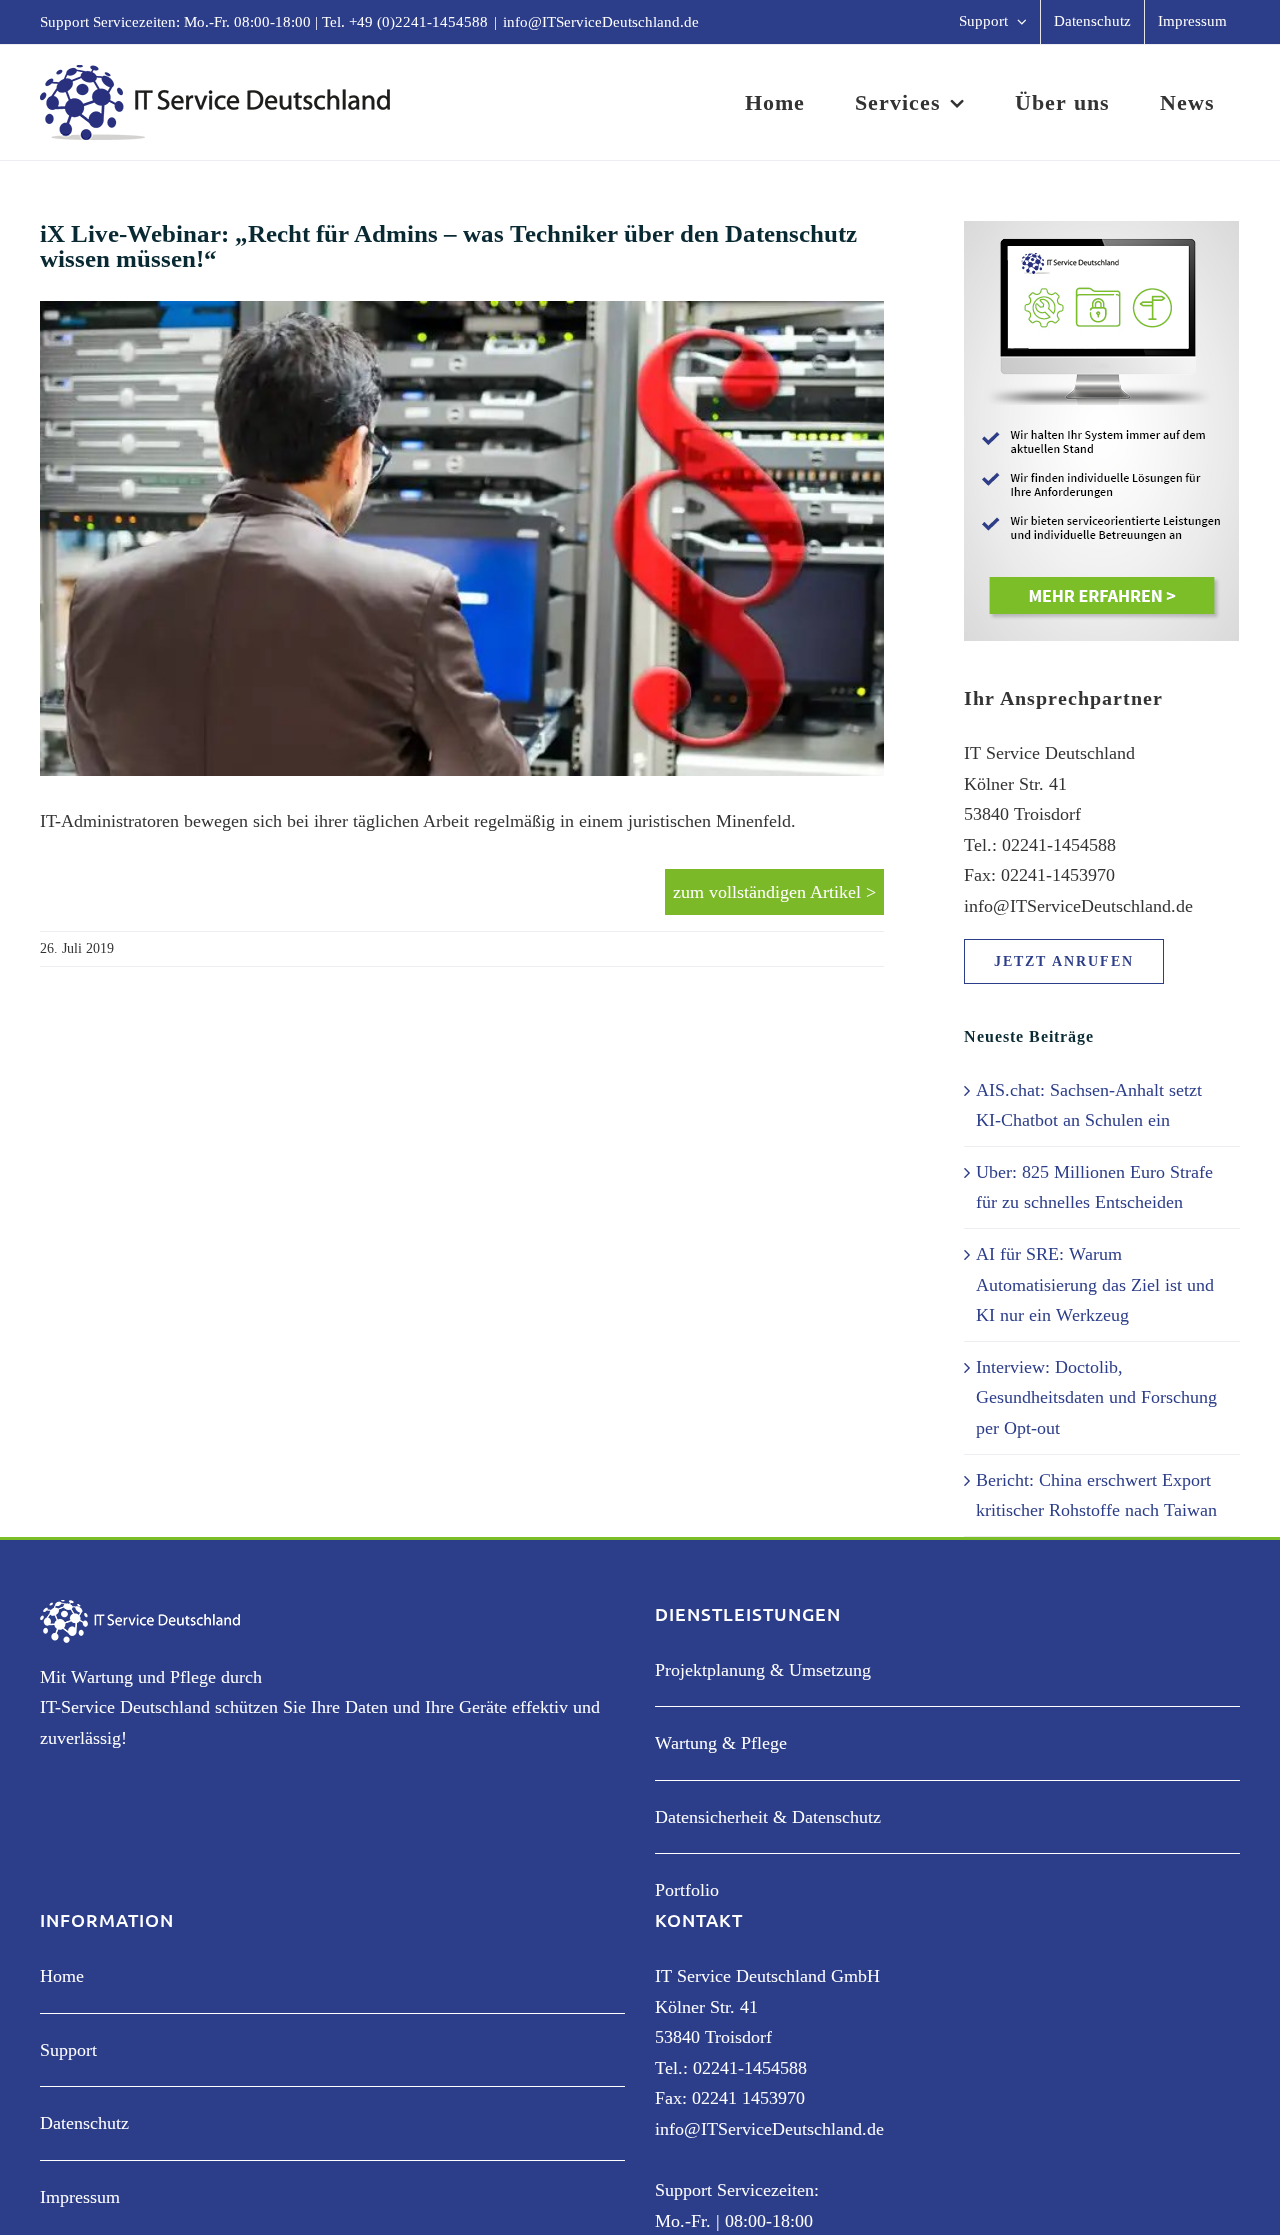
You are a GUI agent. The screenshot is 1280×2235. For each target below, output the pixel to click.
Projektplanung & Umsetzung (763, 1670)
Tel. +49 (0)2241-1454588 (405, 22)
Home (62, 1976)
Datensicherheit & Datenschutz (768, 1817)
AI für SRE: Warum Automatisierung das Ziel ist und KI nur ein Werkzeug (1095, 1284)
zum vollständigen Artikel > (774, 892)
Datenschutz (84, 2123)
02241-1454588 (750, 2068)
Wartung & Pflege (721, 1743)
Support (68, 2050)
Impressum (80, 2197)
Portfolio (687, 1890)
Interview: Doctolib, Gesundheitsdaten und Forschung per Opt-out (1096, 1397)
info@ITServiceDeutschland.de (601, 22)
